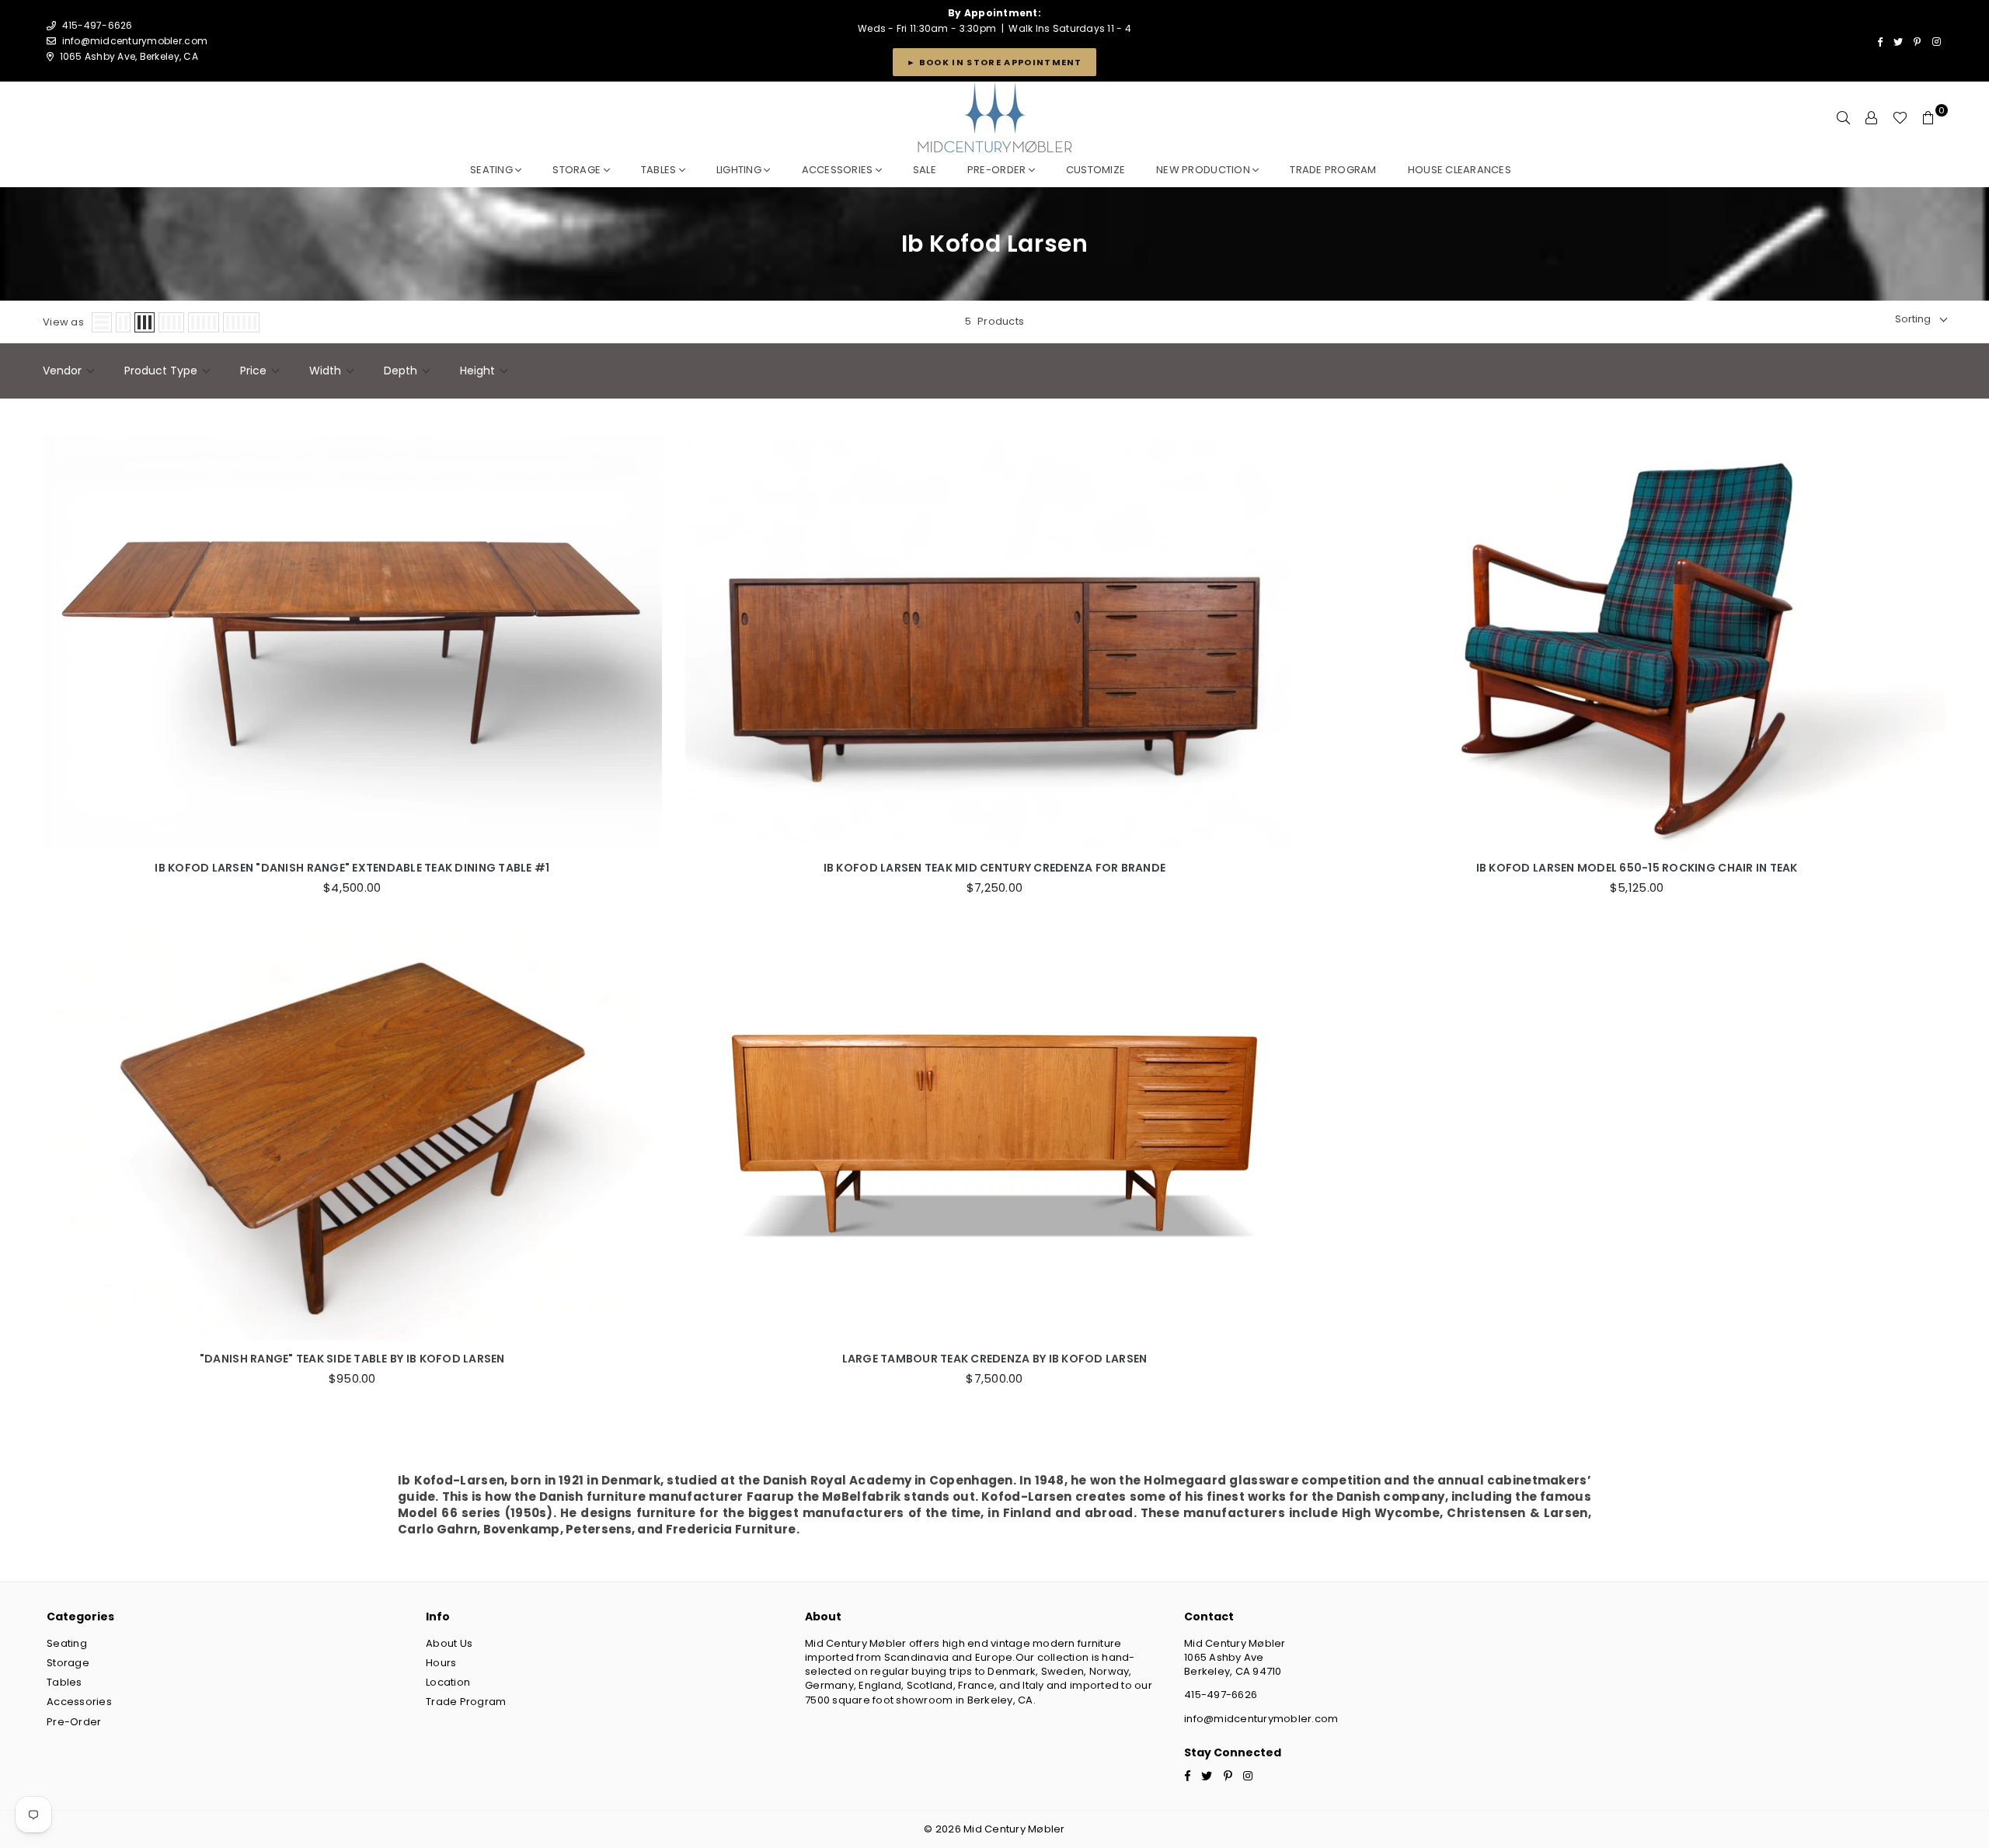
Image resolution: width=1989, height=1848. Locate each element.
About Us (449, 1643)
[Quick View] (646, 635)
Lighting (740, 170)
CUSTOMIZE (1096, 170)
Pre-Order (74, 1722)
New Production (1204, 170)
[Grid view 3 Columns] (145, 322)
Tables (660, 170)
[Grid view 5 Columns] (204, 322)
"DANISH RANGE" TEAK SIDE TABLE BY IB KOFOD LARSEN (352, 1359)
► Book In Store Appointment (994, 62)
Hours (441, 1663)
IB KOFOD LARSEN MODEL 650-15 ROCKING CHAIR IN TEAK (1637, 868)
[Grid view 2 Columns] (123, 322)
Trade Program (466, 1702)
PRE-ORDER (998, 170)
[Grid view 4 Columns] (171, 322)
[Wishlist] (1900, 118)
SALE (925, 170)
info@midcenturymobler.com (135, 41)
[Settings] (1872, 118)
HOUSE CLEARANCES (1460, 170)
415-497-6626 (1221, 1695)
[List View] (102, 322)
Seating (493, 170)
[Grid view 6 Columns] (241, 322)
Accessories (839, 170)
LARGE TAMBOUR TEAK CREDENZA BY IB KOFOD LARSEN (995, 1359)
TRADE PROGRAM (1333, 170)
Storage (578, 170)
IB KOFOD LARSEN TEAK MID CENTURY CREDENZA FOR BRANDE (995, 868)
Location (448, 1682)
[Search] (1844, 118)
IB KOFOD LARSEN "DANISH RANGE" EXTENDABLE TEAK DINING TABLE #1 (352, 868)
